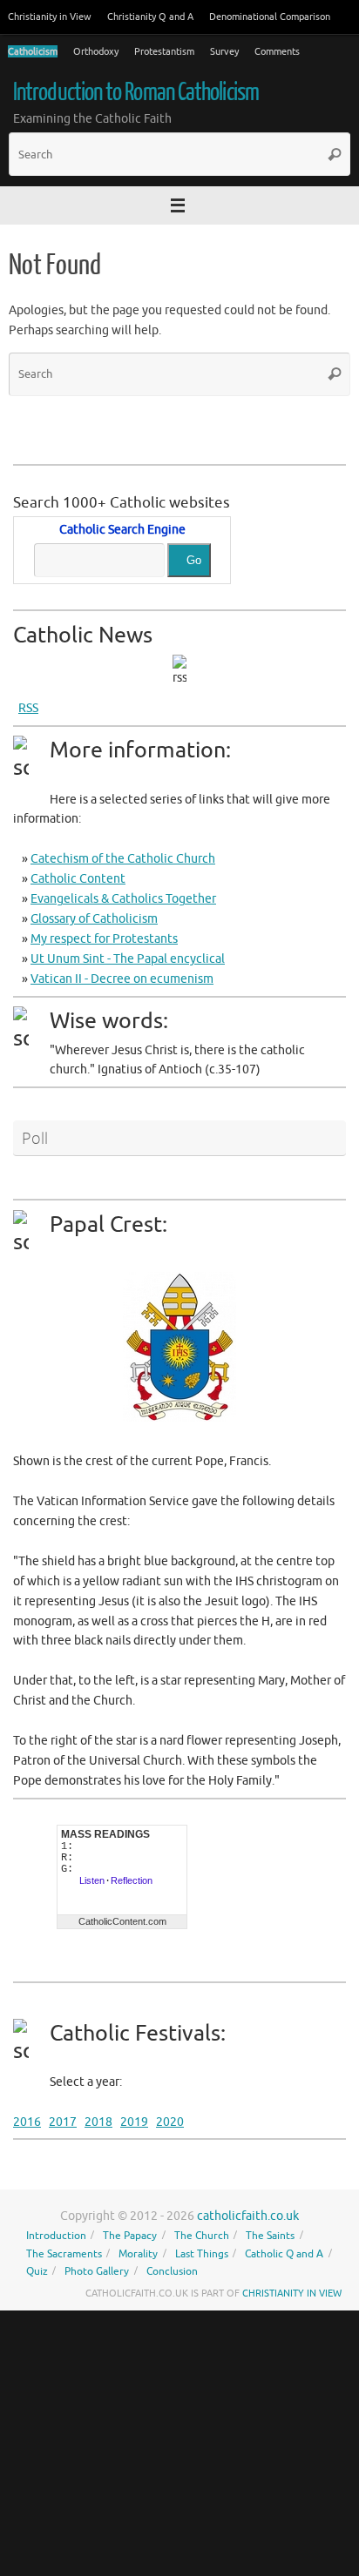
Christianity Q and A (150, 17)
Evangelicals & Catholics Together (123, 899)
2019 (134, 2122)
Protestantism (164, 51)
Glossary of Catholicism (94, 919)
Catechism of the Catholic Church (123, 859)
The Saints (270, 2236)
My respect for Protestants (104, 939)
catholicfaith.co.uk (248, 2216)
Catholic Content (78, 879)
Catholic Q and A (284, 2254)
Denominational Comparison (270, 17)
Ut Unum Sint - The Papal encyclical (128, 959)
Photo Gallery (97, 2271)
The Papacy (130, 2236)
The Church (202, 2236)
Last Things (202, 2254)
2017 (63, 2122)
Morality (138, 2254)
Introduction (56, 2236)
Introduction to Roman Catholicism (136, 92)
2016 (27, 2122)
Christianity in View (50, 17)
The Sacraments (64, 2254)
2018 (98, 2122)
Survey (224, 51)
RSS (28, 708)
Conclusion (172, 2271)
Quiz (37, 2271)
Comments (277, 51)
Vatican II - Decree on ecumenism (122, 979)
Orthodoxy (96, 51)
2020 (170, 2122)
